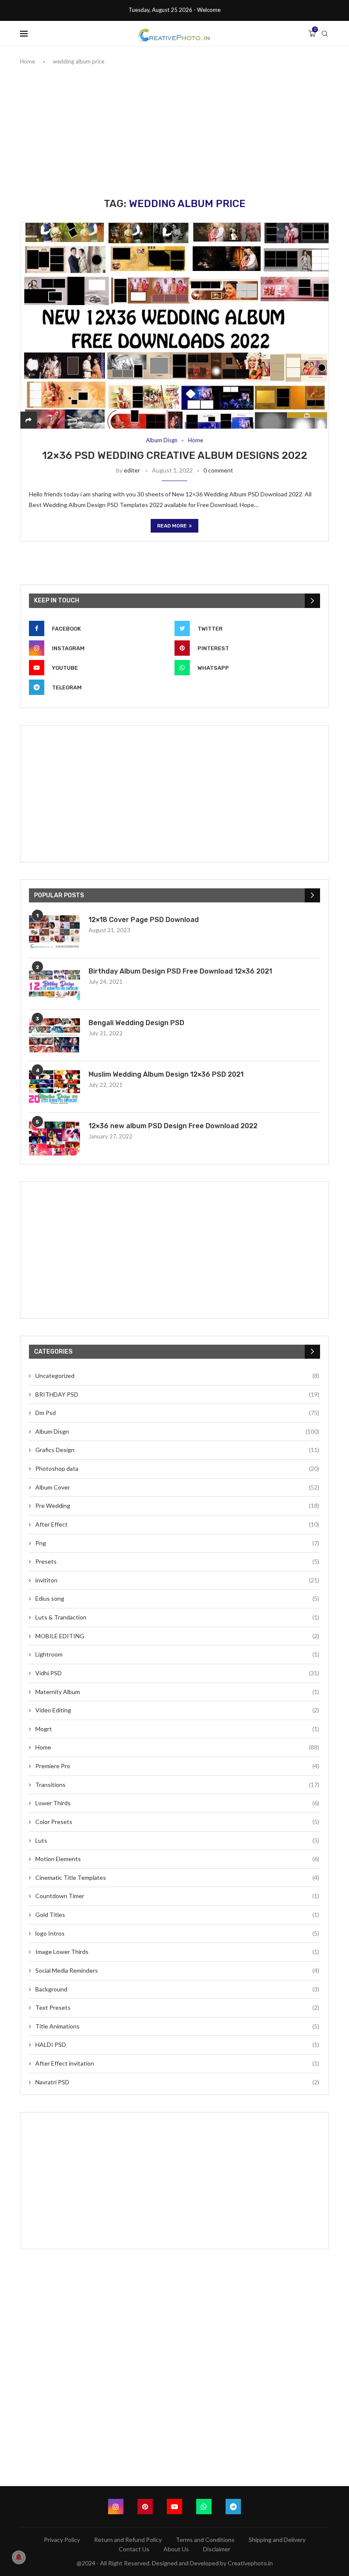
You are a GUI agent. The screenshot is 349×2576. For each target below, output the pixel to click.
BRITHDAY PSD (177, 1394)
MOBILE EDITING (177, 1636)
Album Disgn (162, 440)
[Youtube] (174, 2507)
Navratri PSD (177, 2082)
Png (177, 1543)
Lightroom (177, 1654)
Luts (177, 1840)
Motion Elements (177, 1859)
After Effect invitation (177, 2063)
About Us (176, 2549)
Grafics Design (177, 1450)
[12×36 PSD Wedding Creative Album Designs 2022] (174, 326)
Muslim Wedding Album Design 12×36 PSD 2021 (166, 1074)
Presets (177, 1561)
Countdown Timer (177, 1896)
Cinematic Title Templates (177, 1877)
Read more (172, 526)
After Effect (177, 1524)
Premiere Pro (177, 1766)
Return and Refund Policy (128, 2540)
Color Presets (177, 1822)
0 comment (218, 470)
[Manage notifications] (19, 2557)
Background (177, 1989)
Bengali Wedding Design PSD (136, 1023)
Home (27, 61)
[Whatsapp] (204, 2507)
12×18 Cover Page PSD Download (144, 920)
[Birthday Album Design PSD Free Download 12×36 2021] (54, 984)
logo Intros (177, 1933)
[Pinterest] (145, 2507)
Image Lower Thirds (177, 1952)
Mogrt (177, 1729)
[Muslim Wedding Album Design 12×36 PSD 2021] (54, 1087)
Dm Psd (177, 1413)
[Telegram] (233, 2507)
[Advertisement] (174, 130)
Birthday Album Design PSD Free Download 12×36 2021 (180, 971)
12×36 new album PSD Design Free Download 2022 (173, 1126)
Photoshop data (177, 1468)
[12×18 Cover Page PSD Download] (54, 932)
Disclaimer (217, 2549)
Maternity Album (177, 1692)
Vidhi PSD (177, 1673)
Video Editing (177, 1710)
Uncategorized (177, 1376)
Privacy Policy (62, 2540)
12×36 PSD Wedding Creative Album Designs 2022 (175, 455)
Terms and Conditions (205, 2540)
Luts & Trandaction (177, 1617)
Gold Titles (177, 1915)
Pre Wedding (177, 1506)
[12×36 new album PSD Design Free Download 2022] (54, 1138)
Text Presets (177, 2007)
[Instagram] (116, 2507)
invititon (177, 1580)
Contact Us (134, 2549)
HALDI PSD (177, 2044)
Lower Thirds (177, 1803)
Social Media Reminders (177, 1970)
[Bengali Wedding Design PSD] (54, 1035)
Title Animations (177, 2026)
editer (132, 470)
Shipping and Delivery (277, 2540)
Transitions (177, 1785)
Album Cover (177, 1487)
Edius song (177, 1598)
